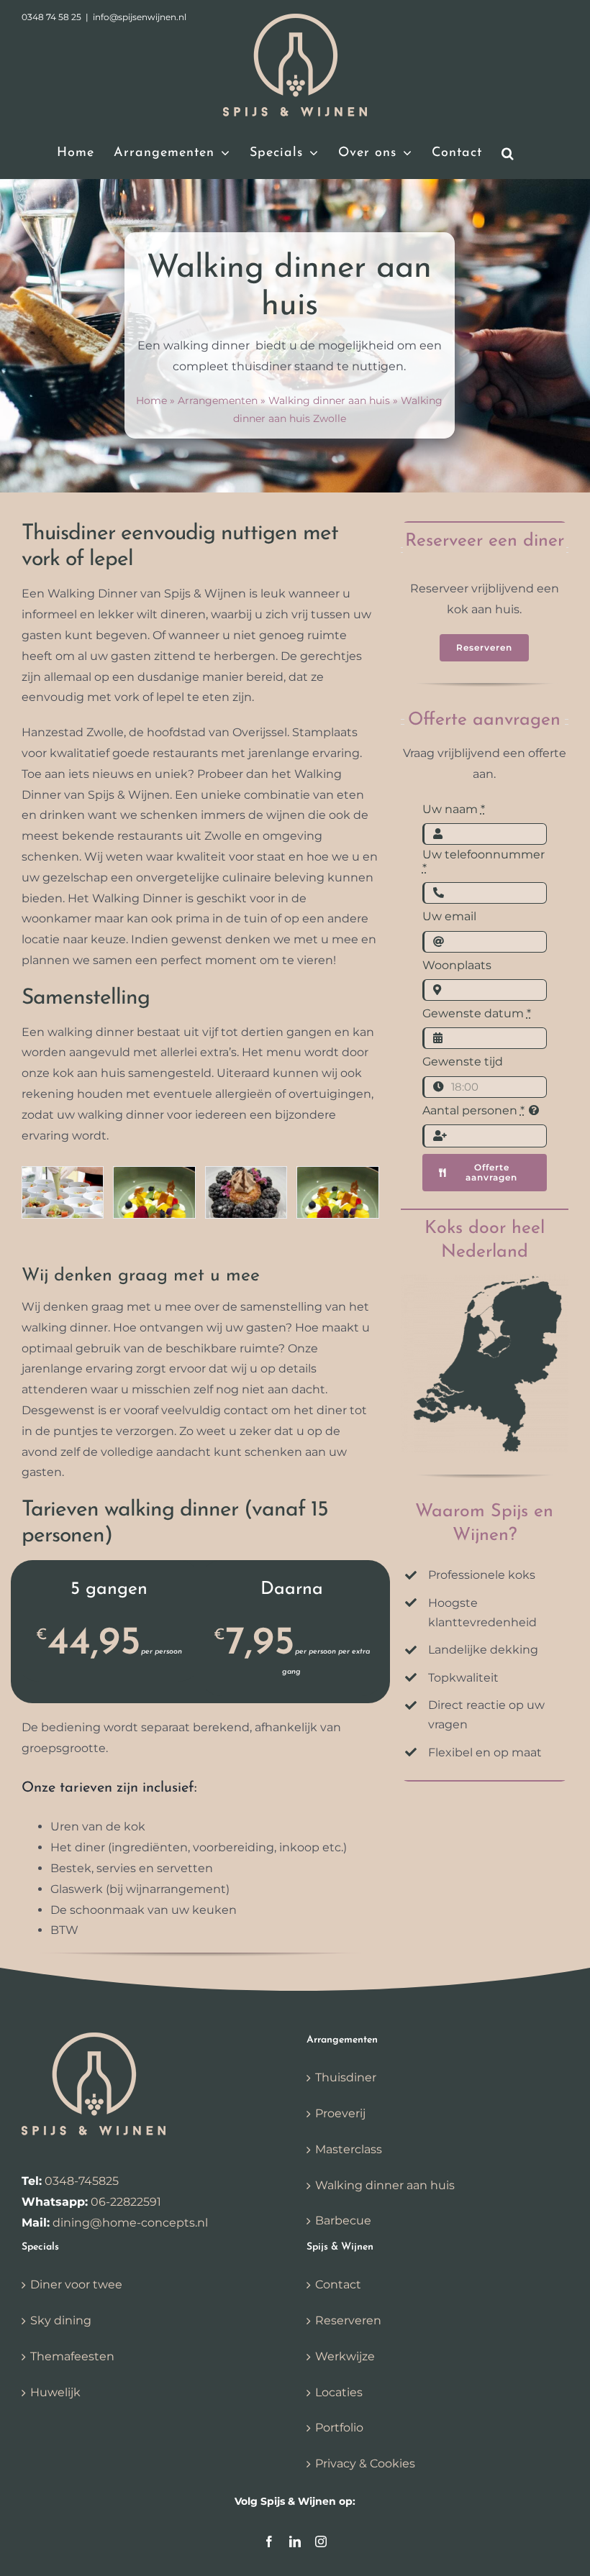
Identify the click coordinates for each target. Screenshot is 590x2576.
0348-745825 (82, 2181)
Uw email (449, 916)
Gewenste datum (477, 1013)
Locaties (339, 2392)
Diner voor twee (76, 2284)
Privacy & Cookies (365, 2463)
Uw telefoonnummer (484, 861)
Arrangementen (218, 400)
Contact (338, 2284)
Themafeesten (72, 2356)
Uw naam (454, 809)
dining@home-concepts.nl (130, 2223)
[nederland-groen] (485, 1280)
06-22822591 (126, 2202)
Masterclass (349, 2149)
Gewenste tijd (463, 1062)
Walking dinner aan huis (329, 400)
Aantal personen (473, 1110)
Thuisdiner (346, 2077)
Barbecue (343, 2220)
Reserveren (348, 2320)
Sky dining (61, 2320)
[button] (508, 153)
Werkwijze (345, 2356)
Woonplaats (457, 965)
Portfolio (339, 2428)
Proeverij (340, 2113)
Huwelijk (55, 2392)
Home (151, 400)
